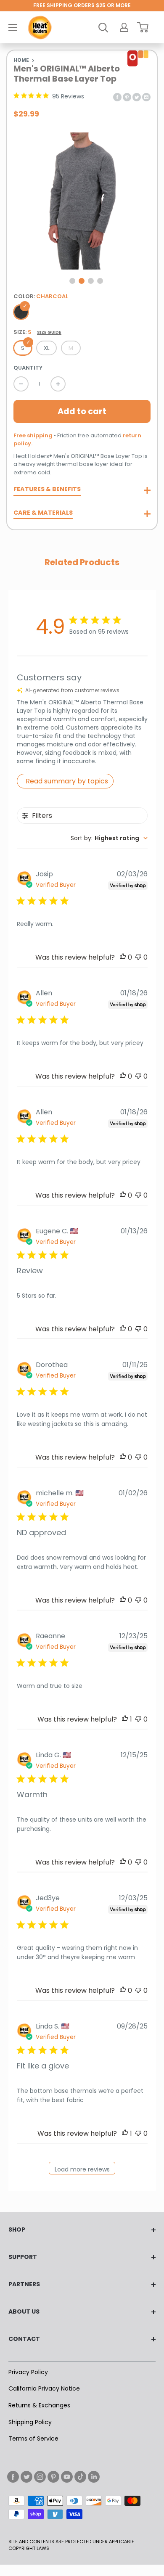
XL (46, 348)
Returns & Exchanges (39, 2405)
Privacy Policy (28, 2372)
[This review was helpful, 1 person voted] (125, 1719)
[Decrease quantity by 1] (21, 384)
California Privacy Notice (44, 2388)
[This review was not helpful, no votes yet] (138, 957)
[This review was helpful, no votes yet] (123, 957)
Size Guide (49, 333)
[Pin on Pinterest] (127, 97)
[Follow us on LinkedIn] (94, 2477)
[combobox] (109, 838)
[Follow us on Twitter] (26, 2477)
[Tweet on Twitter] (137, 97)
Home (21, 60)
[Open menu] (13, 27)
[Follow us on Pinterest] (53, 2477)
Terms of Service (33, 2438)
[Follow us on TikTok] (80, 2477)
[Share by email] (146, 97)
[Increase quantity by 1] (58, 384)
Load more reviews (82, 2169)
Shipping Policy (30, 2422)
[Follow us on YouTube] (67, 2477)
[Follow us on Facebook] (13, 2477)
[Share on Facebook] (117, 97)
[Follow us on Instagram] (40, 2477)
